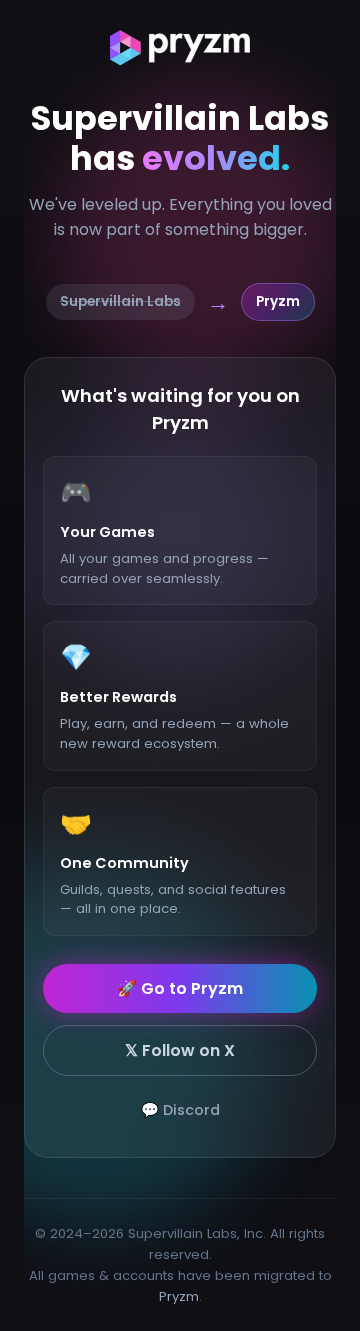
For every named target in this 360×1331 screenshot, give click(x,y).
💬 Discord (180, 1110)
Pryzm (179, 1296)
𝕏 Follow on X (180, 1050)
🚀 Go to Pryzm (180, 988)
